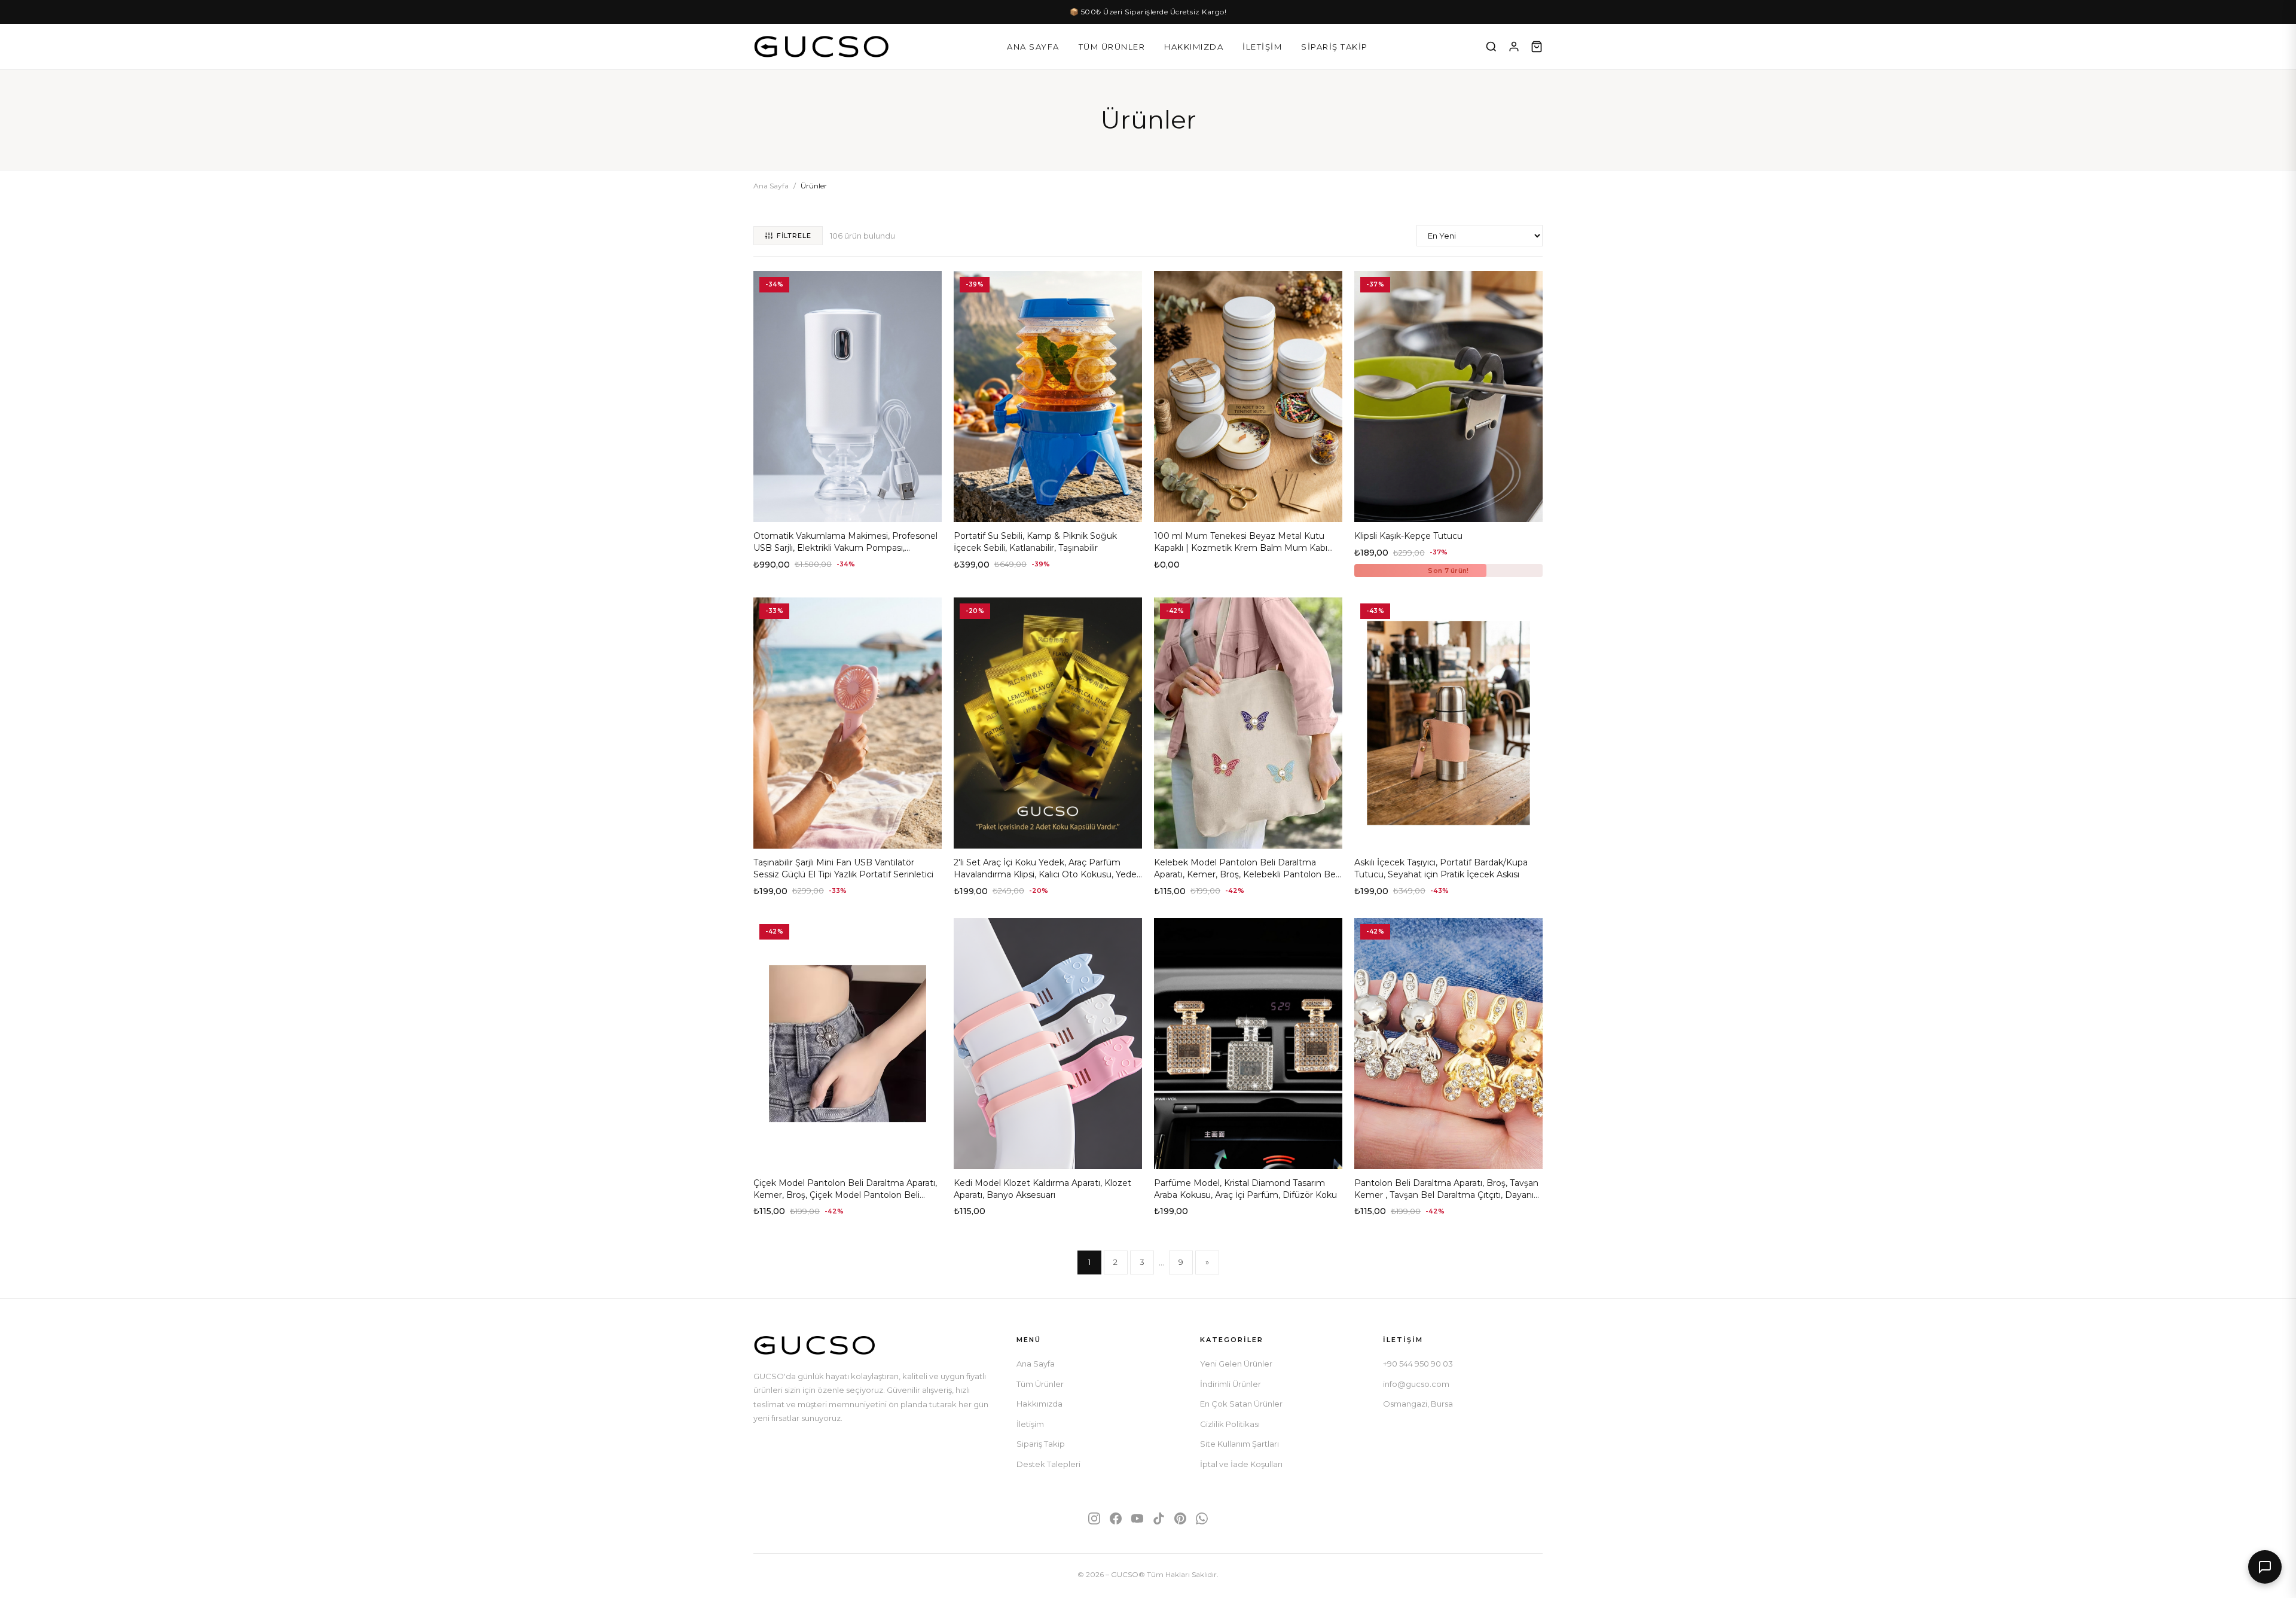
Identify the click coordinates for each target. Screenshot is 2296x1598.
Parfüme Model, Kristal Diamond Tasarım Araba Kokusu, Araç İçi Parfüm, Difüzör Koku (1245, 1189)
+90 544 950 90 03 (1418, 1364)
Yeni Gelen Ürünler (1236, 1364)
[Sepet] (1537, 47)
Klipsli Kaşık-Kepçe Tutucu (1408, 536)
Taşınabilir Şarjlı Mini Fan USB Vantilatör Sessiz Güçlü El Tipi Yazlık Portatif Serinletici (843, 868)
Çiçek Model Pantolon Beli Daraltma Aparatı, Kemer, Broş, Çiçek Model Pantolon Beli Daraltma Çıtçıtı (845, 1195)
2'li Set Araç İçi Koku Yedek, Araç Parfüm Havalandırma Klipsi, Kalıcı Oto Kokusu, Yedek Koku (1048, 874)
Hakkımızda (1194, 47)
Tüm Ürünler (1112, 47)
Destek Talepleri (1048, 1464)
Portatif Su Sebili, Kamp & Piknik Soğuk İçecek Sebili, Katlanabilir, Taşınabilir (1035, 542)
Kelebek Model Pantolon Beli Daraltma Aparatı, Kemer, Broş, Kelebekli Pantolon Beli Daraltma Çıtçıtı (1247, 874)
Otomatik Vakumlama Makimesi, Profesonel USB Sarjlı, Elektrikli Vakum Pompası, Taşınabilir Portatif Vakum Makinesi (845, 548)
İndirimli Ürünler (1231, 1384)
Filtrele (794, 236)
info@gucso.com (1416, 1384)
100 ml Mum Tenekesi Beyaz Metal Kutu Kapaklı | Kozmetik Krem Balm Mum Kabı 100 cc (1241, 548)
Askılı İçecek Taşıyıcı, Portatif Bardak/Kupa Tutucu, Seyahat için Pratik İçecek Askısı (1441, 868)
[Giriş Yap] (1514, 47)
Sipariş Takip (1335, 47)
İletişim (1262, 47)
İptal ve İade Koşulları (1241, 1464)
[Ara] (1491, 47)
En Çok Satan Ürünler (1241, 1404)
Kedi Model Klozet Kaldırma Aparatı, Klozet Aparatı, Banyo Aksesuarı (1042, 1189)
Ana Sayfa (1033, 47)
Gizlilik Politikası (1230, 1424)
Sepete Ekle (848, 508)
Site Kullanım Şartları (1239, 1444)
